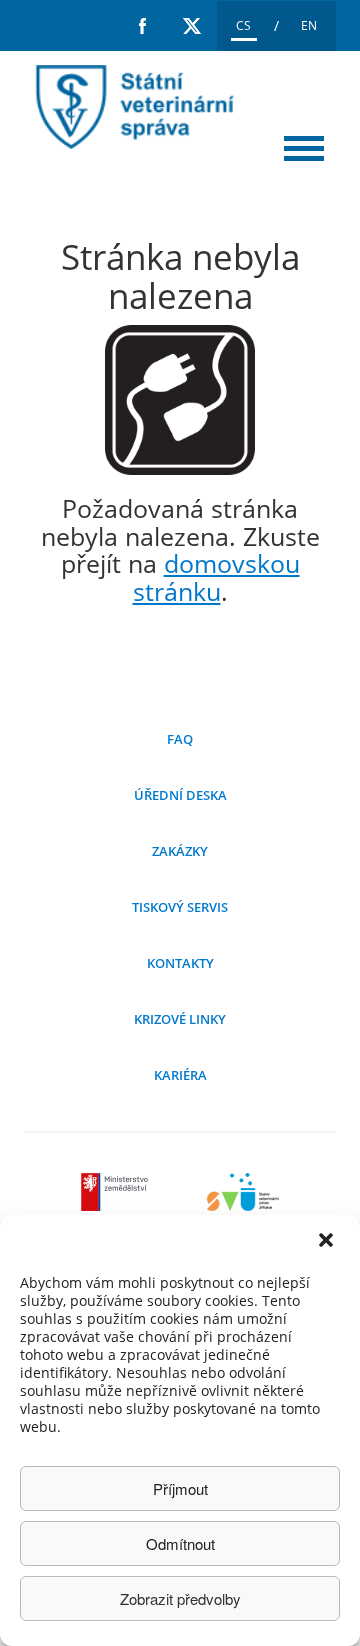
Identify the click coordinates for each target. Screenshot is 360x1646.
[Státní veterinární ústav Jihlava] (243, 1204)
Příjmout (180, 1488)
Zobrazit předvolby (180, 1598)
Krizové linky (180, 1019)
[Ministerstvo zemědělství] (117, 1204)
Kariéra (180, 1075)
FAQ (180, 739)
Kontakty (180, 963)
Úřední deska (180, 795)
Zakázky (180, 851)
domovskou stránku (216, 577)
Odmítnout (180, 1543)
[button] (328, 1242)
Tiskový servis (180, 907)
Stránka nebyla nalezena (130, 107)
